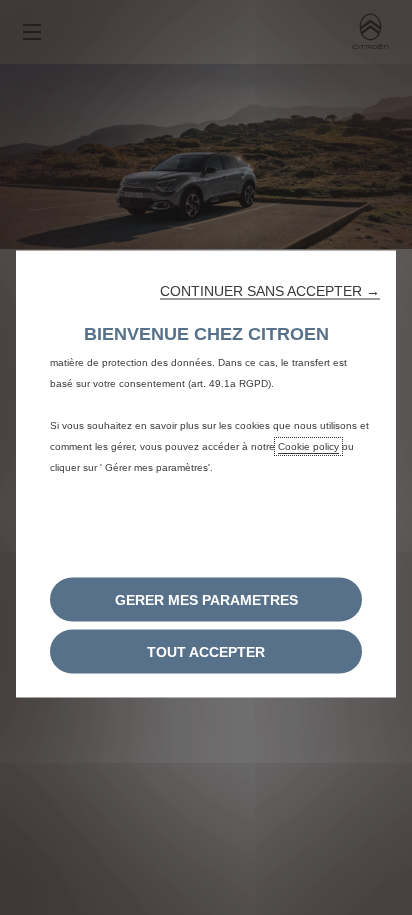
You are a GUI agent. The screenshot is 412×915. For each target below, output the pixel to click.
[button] (270, 290)
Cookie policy (308, 445)
